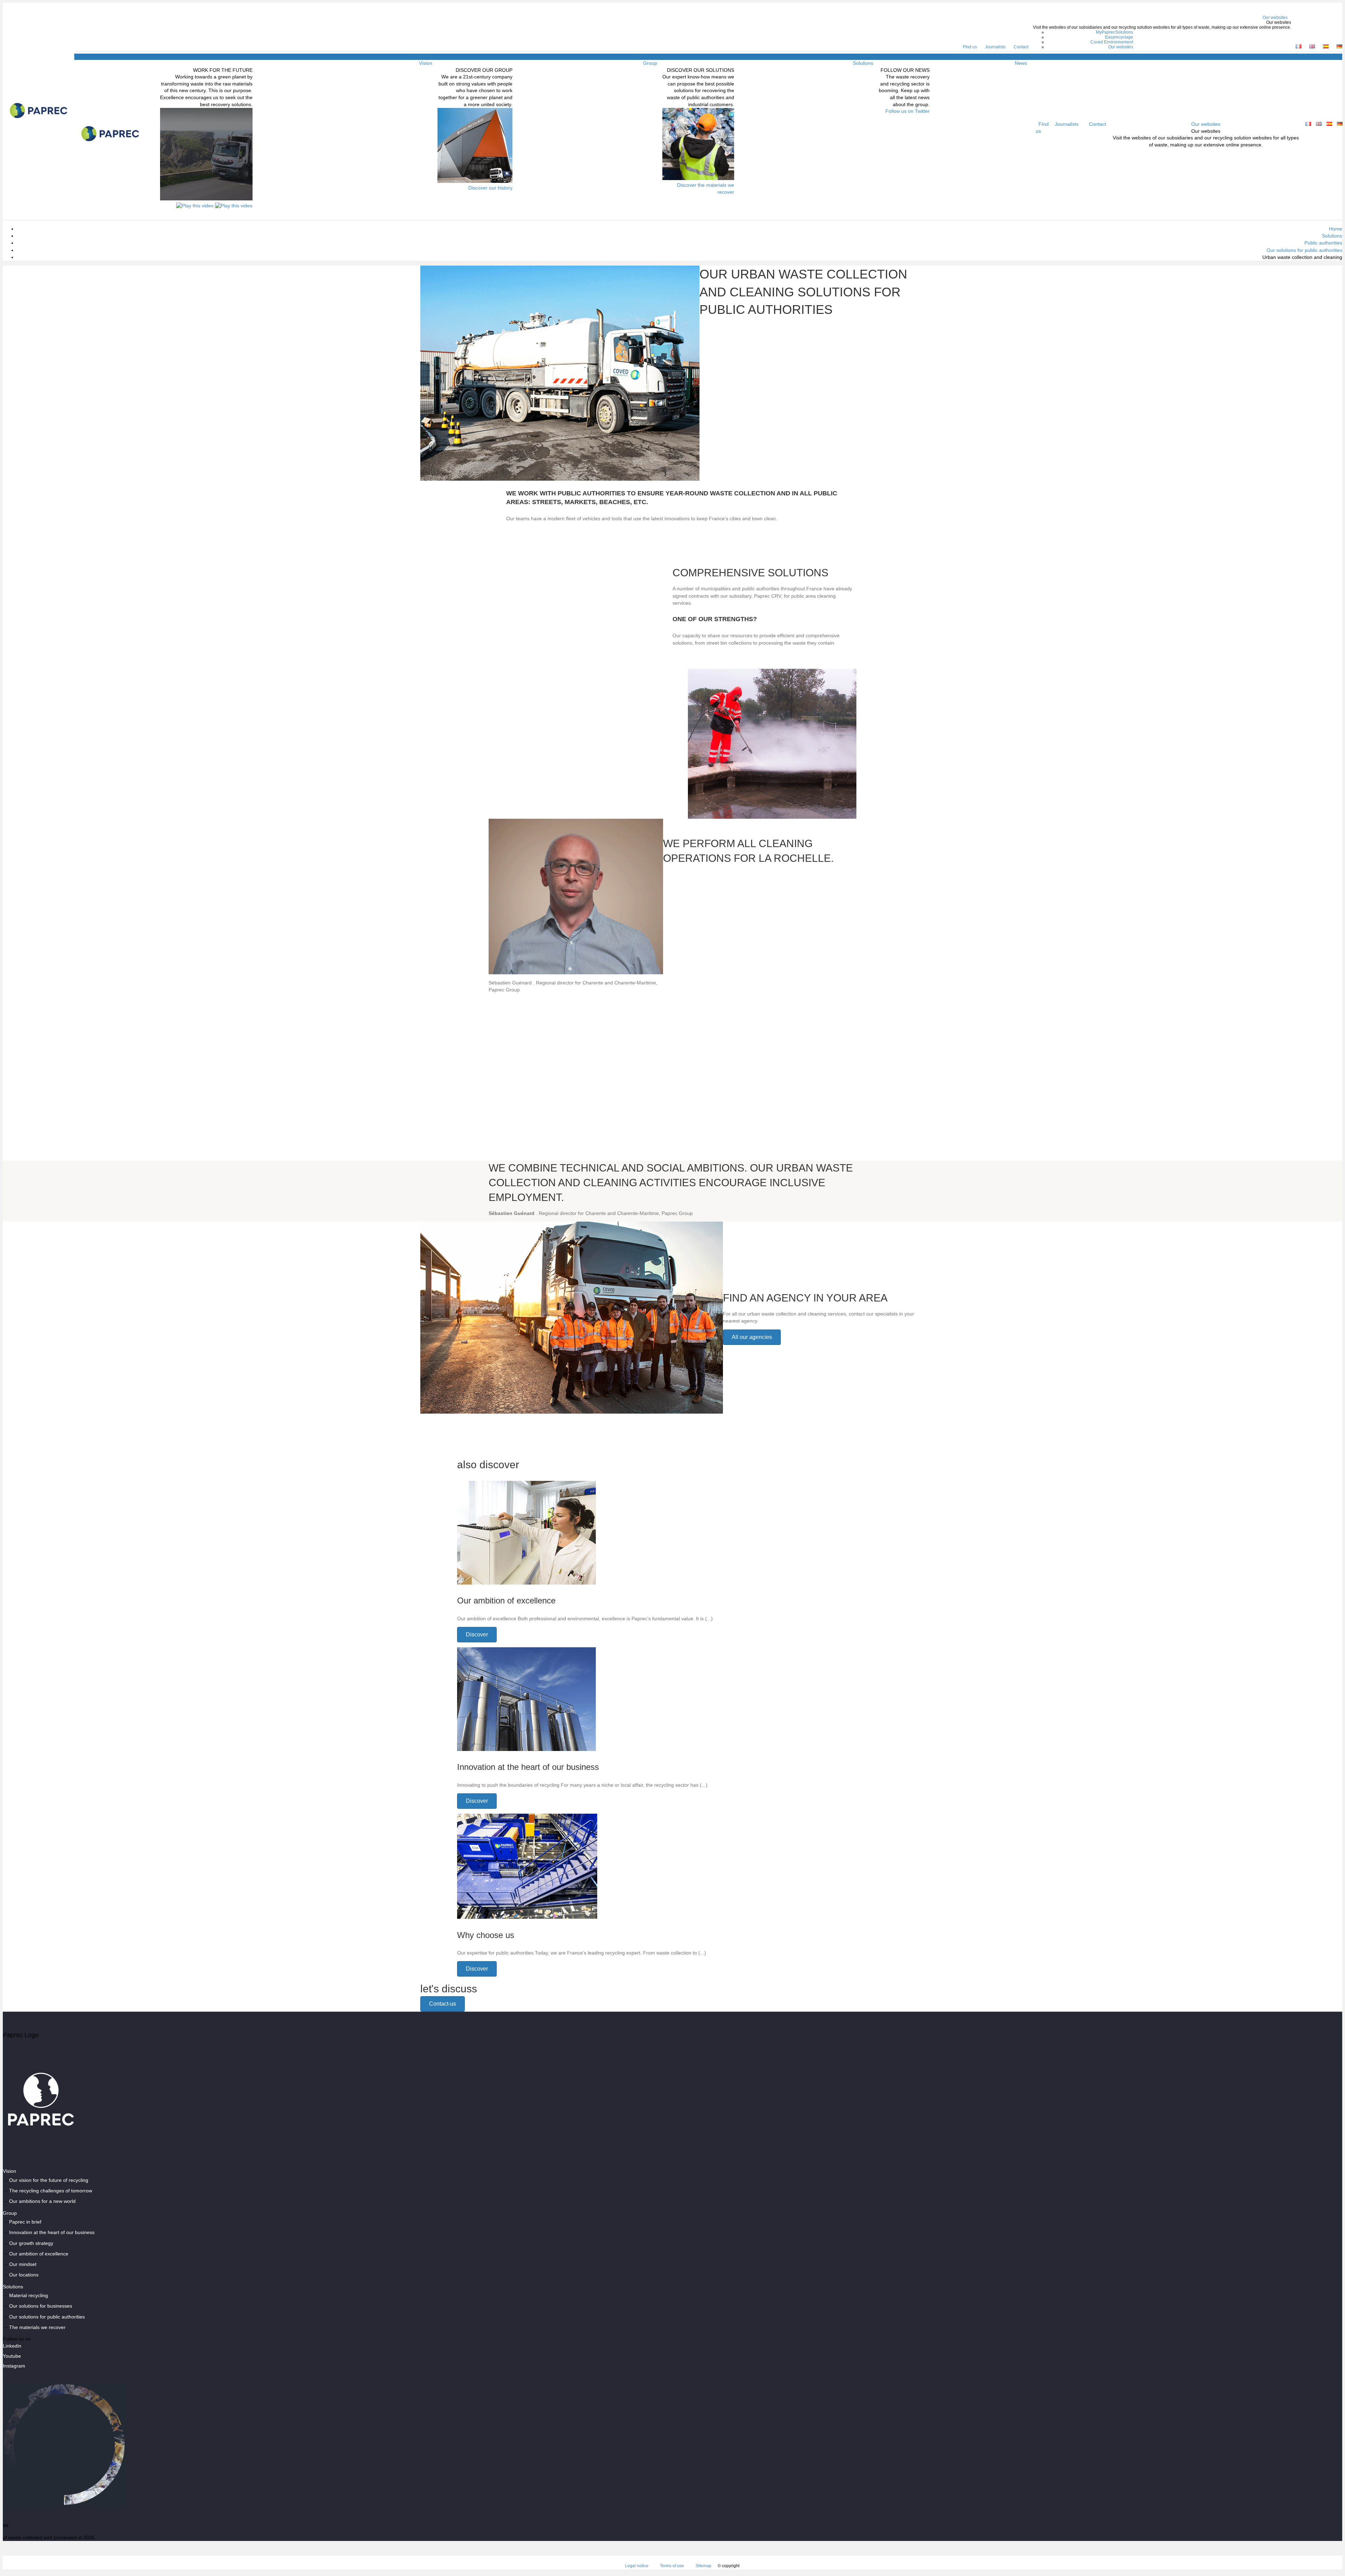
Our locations (24, 2275)
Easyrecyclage (1119, 37)
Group (650, 63)
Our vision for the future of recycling (49, 2180)
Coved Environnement (1112, 42)
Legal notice (637, 2566)
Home (1336, 229)
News (1021, 63)
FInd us (970, 47)
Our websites (1275, 18)
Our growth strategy (31, 2243)
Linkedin (12, 2346)
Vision (426, 63)
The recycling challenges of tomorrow (51, 2191)
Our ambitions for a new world (42, 2201)
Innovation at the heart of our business (52, 2233)
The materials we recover (37, 2327)
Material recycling (29, 2295)
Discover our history (490, 188)
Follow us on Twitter (908, 111)
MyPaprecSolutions (1115, 32)
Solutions (863, 63)
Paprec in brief (25, 2222)
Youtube (12, 2356)
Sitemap (703, 2566)
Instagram (14, 2366)
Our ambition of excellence (39, 2254)
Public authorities (1323, 243)
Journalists (995, 47)
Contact (1021, 47)
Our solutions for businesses (41, 2306)
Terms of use (672, 2566)
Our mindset (23, 2265)
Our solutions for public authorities (1304, 250)
